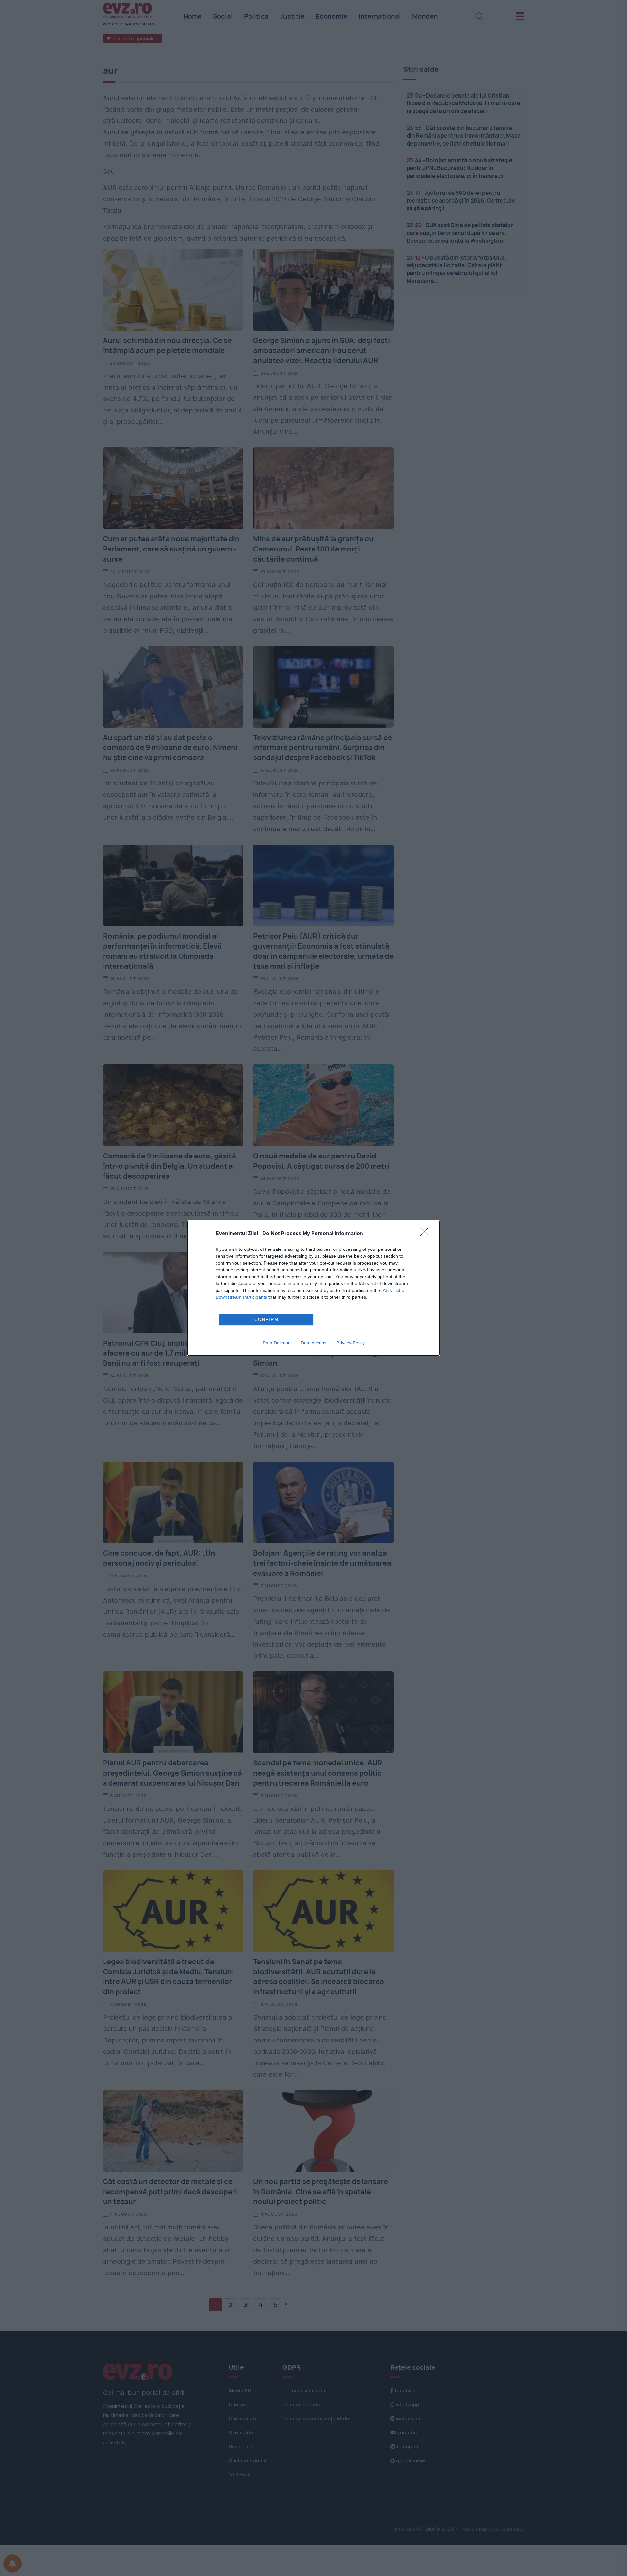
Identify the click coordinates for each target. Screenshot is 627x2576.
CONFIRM (266, 1319)
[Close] (426, 1234)
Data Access (313, 1343)
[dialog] (313, 1288)
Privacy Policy (351, 1343)
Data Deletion (277, 1343)
